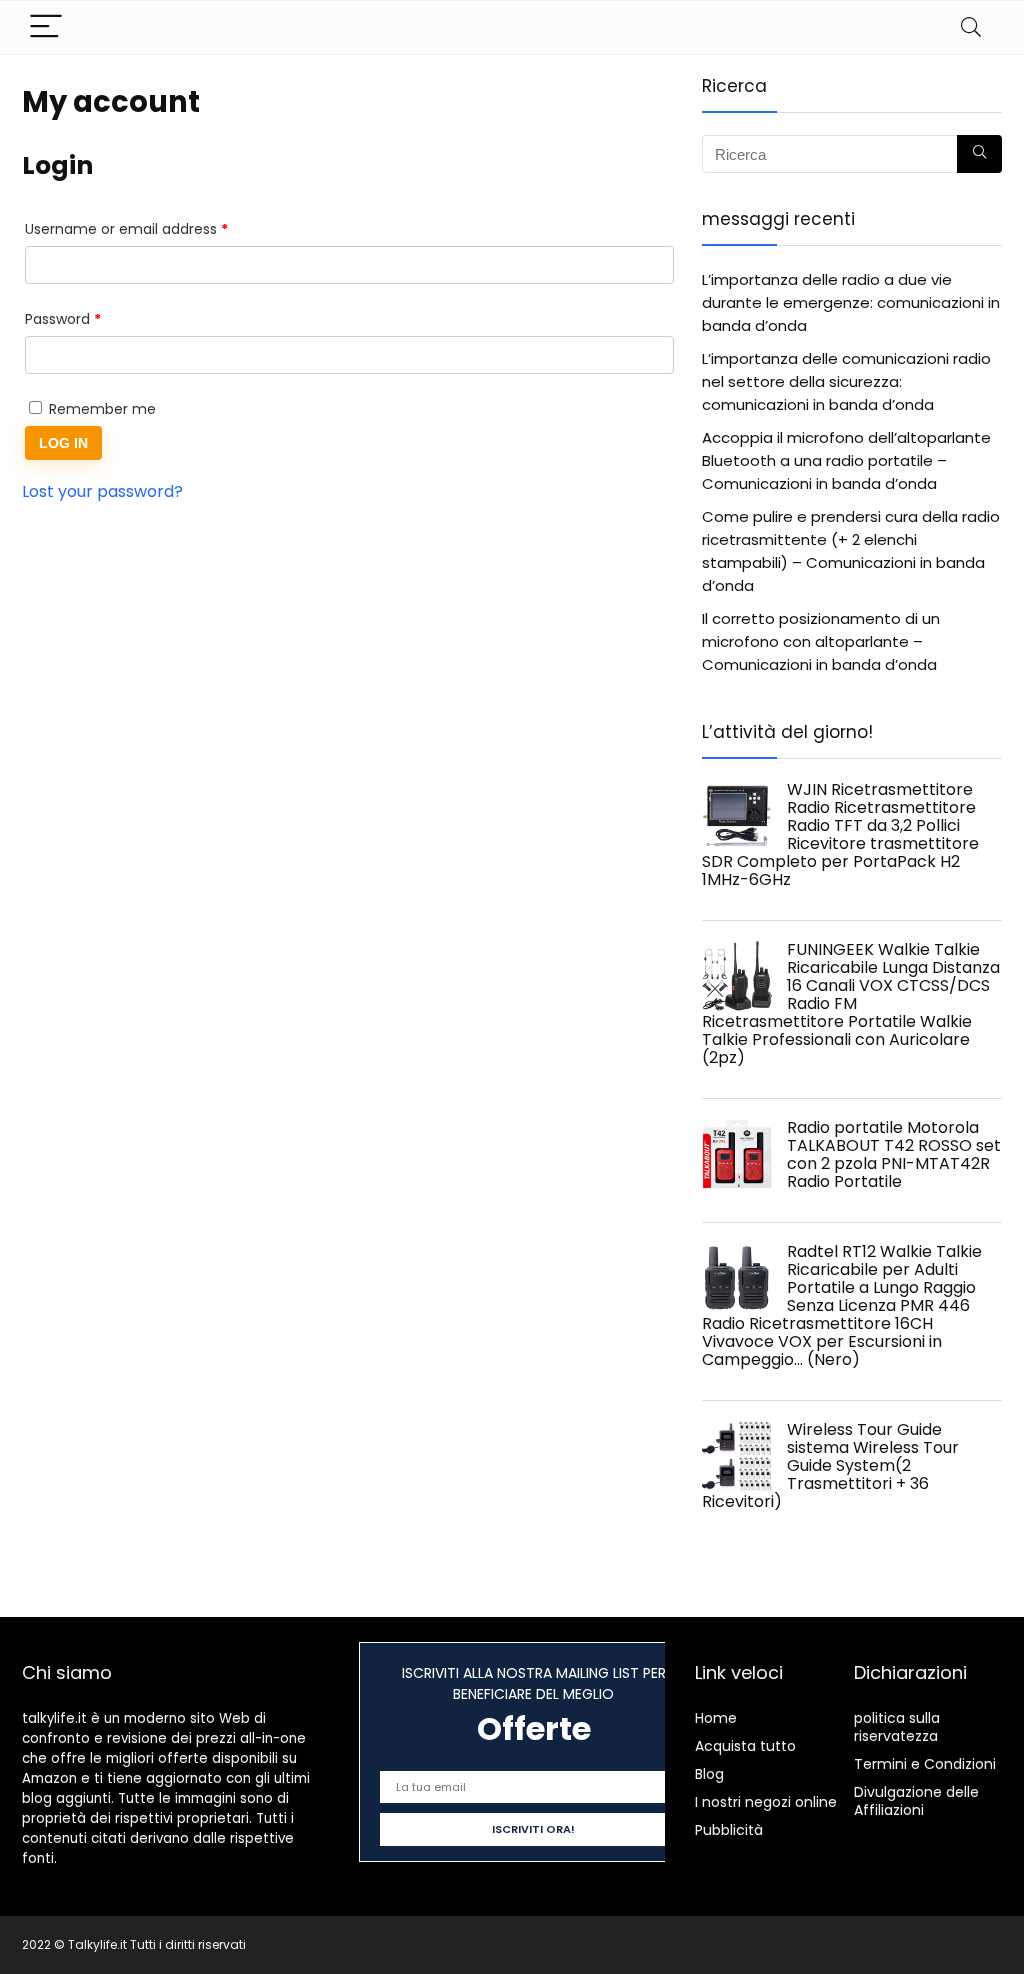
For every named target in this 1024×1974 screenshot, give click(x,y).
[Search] (971, 27)
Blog (709, 1774)
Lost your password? (102, 491)
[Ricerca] (979, 154)
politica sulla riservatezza (897, 1727)
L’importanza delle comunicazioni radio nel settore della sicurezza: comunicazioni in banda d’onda (846, 381)
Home (716, 1718)
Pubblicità (729, 1830)
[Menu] (46, 27)
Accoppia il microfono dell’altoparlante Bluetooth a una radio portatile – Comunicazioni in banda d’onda (846, 460)
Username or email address (156, 228)
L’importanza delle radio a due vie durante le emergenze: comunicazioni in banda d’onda (851, 302)
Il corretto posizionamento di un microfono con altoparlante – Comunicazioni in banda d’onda (821, 641)
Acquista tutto (745, 1746)
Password (93, 318)
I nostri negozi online (766, 1802)
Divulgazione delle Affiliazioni (916, 1801)
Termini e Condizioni (925, 1764)
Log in (63, 443)
